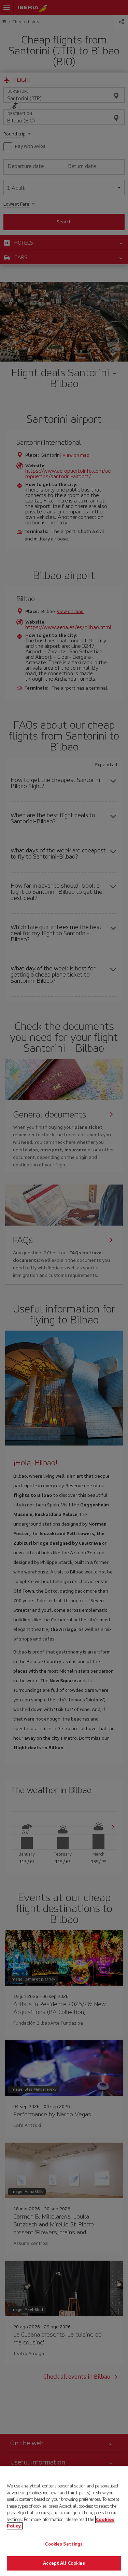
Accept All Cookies (64, 2563)
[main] (64, 2521)
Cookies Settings (64, 2544)
